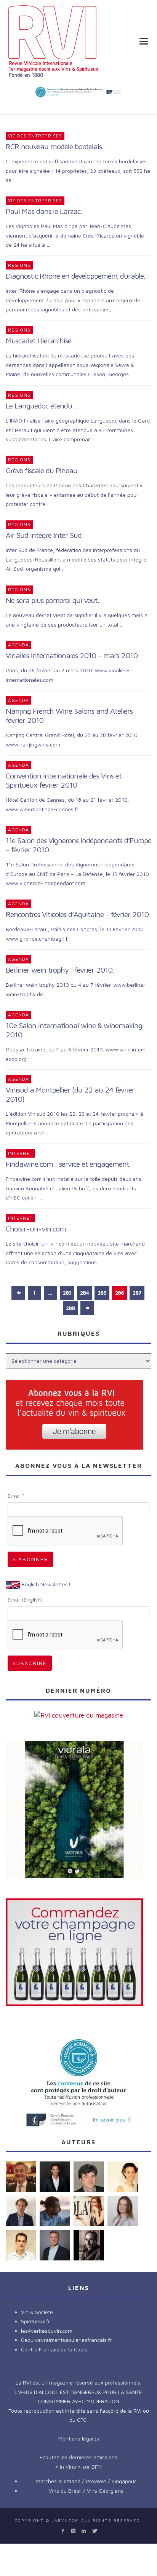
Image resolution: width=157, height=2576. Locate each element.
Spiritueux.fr (35, 2321)
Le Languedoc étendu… (42, 406)
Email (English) (25, 1599)
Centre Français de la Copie (54, 2349)
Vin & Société (37, 2312)
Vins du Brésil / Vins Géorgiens (86, 2491)
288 (70, 1308)
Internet (20, 1153)
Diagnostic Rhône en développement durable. (75, 276)
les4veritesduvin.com (47, 2331)
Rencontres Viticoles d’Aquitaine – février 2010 (77, 914)
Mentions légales (79, 2438)
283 (67, 1293)
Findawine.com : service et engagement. (68, 1164)
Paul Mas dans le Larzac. (44, 211)
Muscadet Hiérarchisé (38, 341)
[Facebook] (63, 2531)
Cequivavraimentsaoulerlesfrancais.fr (66, 2340)
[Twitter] (94, 2531)
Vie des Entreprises (35, 136)
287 (137, 1293)
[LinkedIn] (84, 2531)
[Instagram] (73, 2531)
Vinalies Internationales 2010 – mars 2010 (72, 655)
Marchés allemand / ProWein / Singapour (86, 2481)
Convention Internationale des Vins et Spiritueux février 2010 (64, 780)
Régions (19, 265)
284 (84, 1293)
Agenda (18, 645)
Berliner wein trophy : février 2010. (60, 970)
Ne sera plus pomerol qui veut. (52, 600)
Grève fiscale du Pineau (42, 470)
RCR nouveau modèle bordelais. (54, 146)
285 (102, 1293)
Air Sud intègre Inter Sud (44, 535)
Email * (16, 1495)
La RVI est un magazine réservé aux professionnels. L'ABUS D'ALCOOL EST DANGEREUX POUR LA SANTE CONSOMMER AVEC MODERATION (79, 2392)
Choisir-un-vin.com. (37, 1229)
